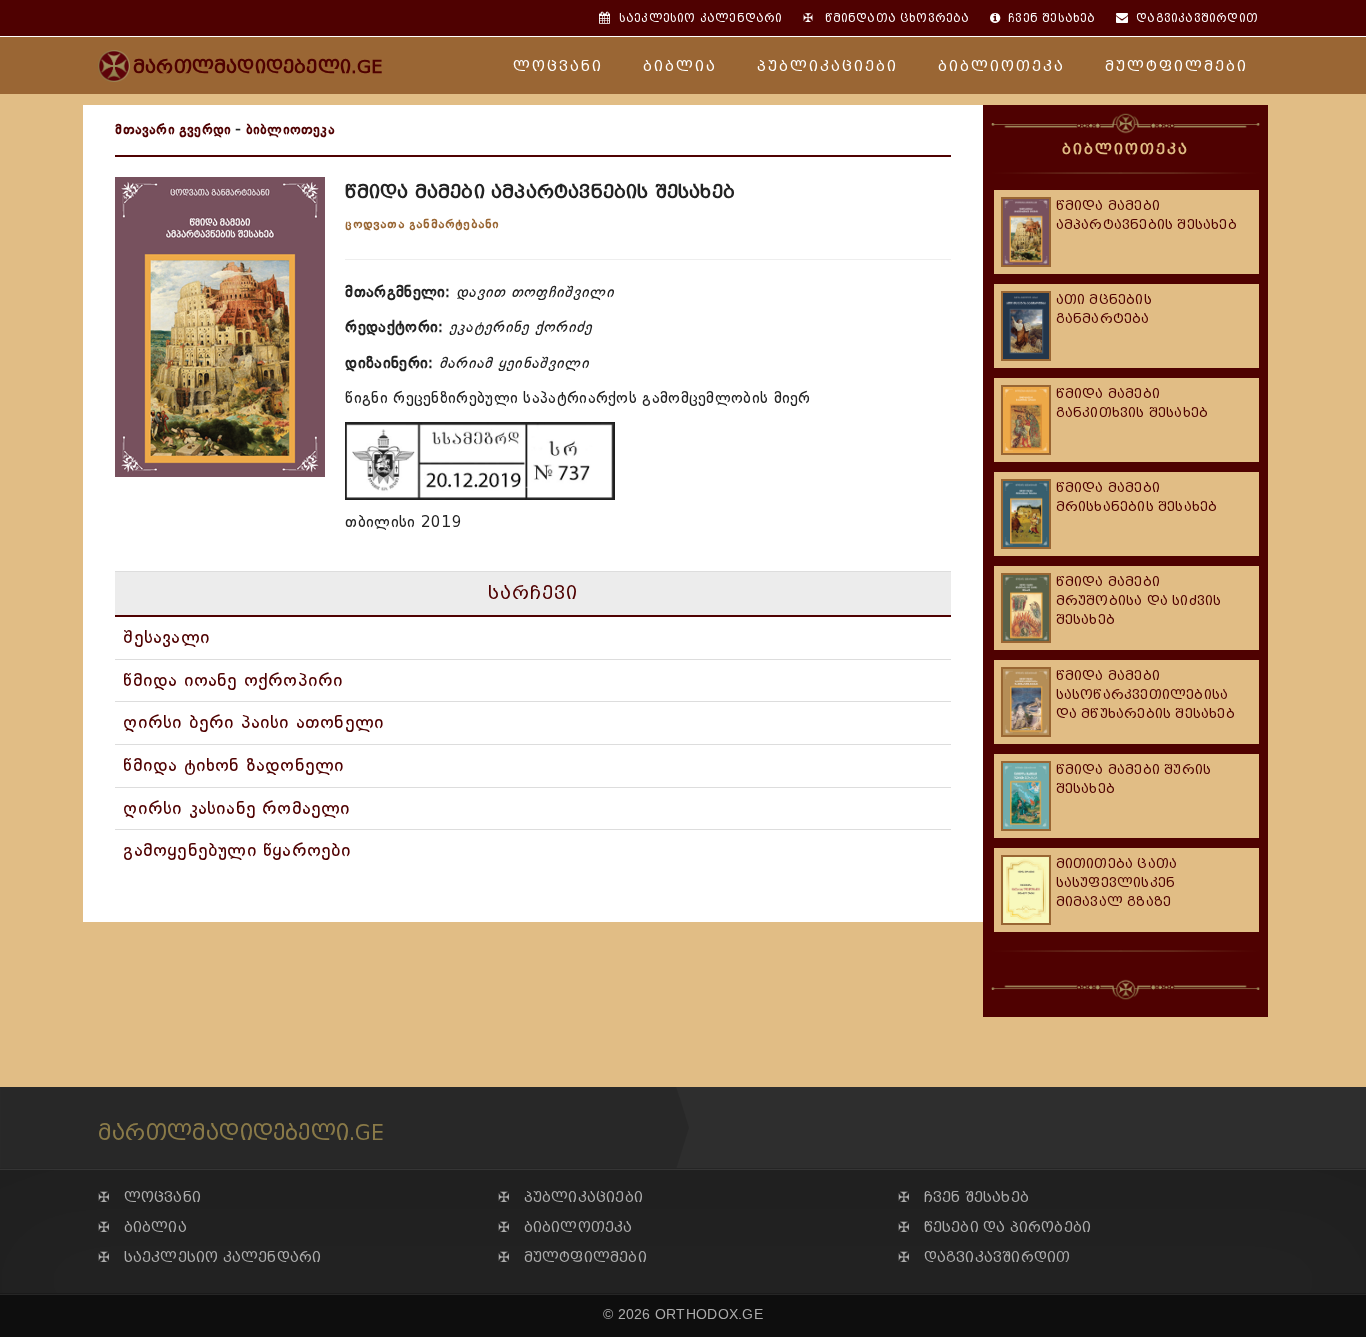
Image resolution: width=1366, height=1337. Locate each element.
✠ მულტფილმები (572, 1257)
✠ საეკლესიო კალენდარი (209, 1257)
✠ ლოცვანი (149, 1197)
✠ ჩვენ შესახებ (963, 1197)
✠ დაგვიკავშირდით (984, 1257)
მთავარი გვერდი (173, 129)
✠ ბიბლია (142, 1227)
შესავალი (166, 637)
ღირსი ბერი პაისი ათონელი (253, 722)
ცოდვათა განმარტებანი (422, 223)
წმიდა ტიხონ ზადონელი (233, 765)
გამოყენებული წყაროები (237, 850)
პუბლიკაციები (827, 66)
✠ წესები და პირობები (994, 1227)
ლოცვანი (558, 66)
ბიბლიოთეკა (1001, 66)
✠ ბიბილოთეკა (565, 1227)
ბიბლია (680, 66)
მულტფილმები (1176, 66)
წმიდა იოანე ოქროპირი (233, 680)
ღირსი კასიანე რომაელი (236, 808)
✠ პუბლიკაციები (570, 1197)
